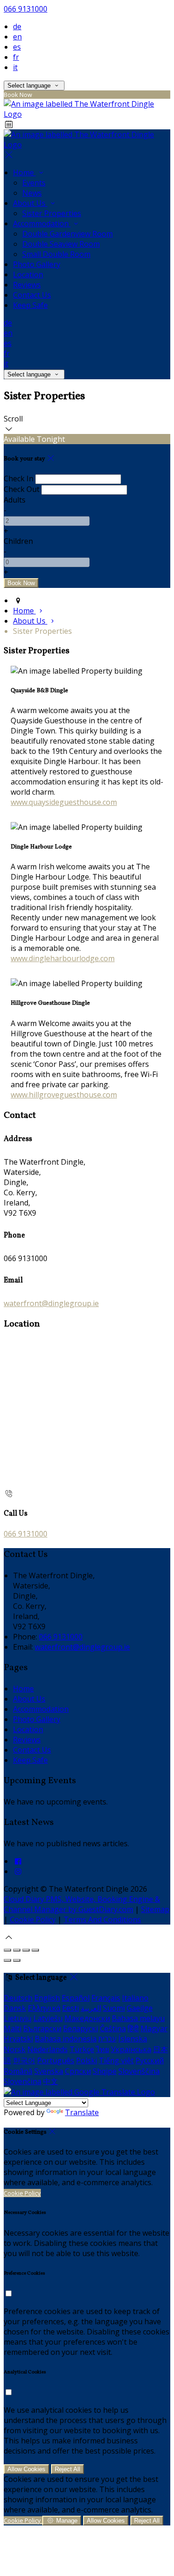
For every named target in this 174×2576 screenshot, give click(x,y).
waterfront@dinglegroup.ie (51, 1303)
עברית (107, 2039)
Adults (15, 500)
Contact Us (32, 295)
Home (24, 172)
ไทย (103, 2049)
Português (56, 2060)
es (17, 47)
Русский (150, 2060)
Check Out (22, 489)
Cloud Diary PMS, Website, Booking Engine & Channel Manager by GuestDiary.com (82, 1904)
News (32, 193)
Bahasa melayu (138, 2018)
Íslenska (133, 2039)
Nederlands (48, 2049)
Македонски (87, 2018)
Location (28, 274)
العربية (91, 2008)
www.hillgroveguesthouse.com (64, 1095)
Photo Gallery (37, 264)
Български (42, 2028)
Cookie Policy (33, 1919)
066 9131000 (26, 9)
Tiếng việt (116, 2060)
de (17, 26)
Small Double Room (56, 254)
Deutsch (18, 1998)
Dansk (15, 2008)
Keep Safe (30, 305)
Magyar (154, 2028)
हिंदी (133, 2028)
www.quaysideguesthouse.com (64, 802)
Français (106, 1998)
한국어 (24, 2060)
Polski (87, 2060)
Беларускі (81, 2028)
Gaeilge (140, 2008)
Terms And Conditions (102, 1919)
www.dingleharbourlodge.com (63, 958)
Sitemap (155, 1909)
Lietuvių (18, 2018)
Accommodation (42, 223)
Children (18, 541)
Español (76, 1998)
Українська (131, 2049)
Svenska (49, 2071)
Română (18, 2071)
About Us (30, 203)
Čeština (113, 2028)
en (17, 37)
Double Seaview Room (61, 244)
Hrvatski (18, 2039)
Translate (82, 2112)
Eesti (71, 2008)
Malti (13, 2028)
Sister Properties (52, 213)
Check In (19, 478)
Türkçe (82, 2049)
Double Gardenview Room (68, 234)
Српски (78, 2071)
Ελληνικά (44, 2008)
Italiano (135, 1998)
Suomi (114, 2008)
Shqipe (105, 2071)
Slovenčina (23, 2081)
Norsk (15, 2049)
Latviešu (48, 2018)
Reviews (27, 285)
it (15, 67)
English (47, 1998)
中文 (51, 2081)
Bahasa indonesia (66, 2039)
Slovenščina (139, 2071)
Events (34, 183)
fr (16, 57)
